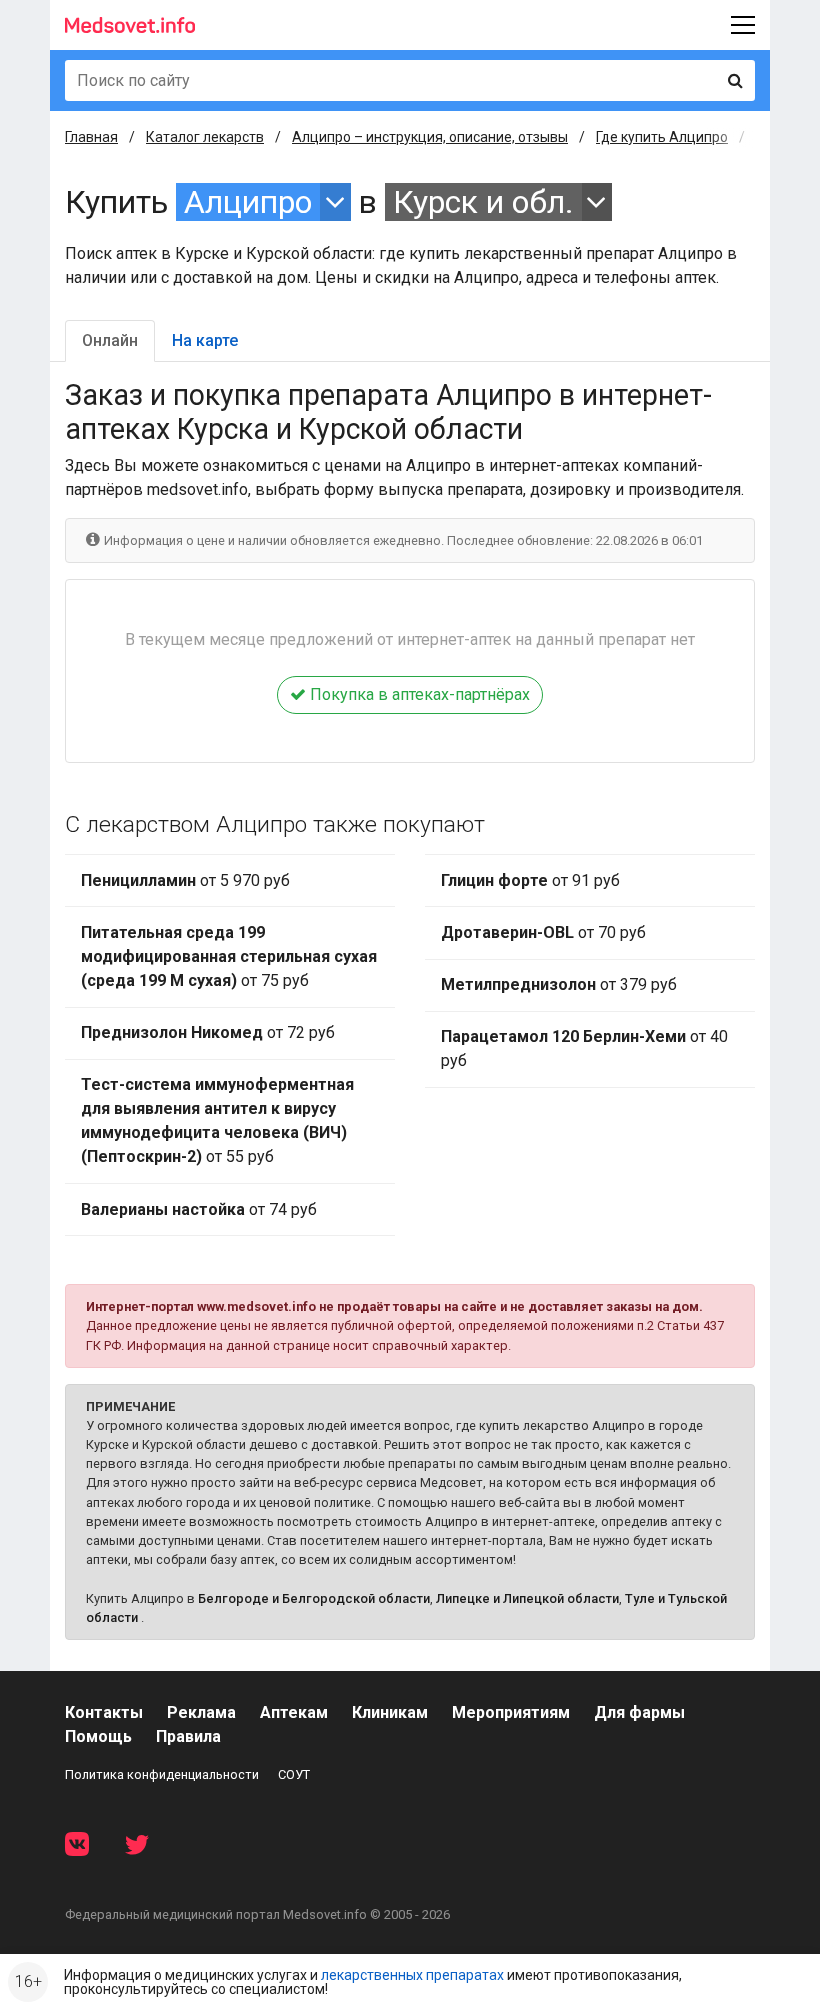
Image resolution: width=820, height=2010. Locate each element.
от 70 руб (543, 932)
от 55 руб (217, 1120)
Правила (188, 1736)
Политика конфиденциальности (162, 1774)
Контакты (104, 1712)
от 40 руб (584, 1048)
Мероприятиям (511, 1712)
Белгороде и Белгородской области (314, 1598)
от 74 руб (199, 1209)
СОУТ (294, 1774)
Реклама (201, 1712)
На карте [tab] (205, 340)
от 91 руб (530, 880)
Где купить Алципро (662, 137)
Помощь (98, 1736)
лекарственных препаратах (412, 1975)
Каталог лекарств (205, 137)
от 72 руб (208, 1032)
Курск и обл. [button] (483, 202)
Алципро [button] (248, 202)
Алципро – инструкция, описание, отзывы (430, 137)
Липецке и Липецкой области (527, 1598)
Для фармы (639, 1712)
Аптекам (294, 1712)
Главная (91, 137)
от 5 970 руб (185, 880)
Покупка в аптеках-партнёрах (418, 694)
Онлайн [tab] (110, 340)
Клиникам (390, 1712)
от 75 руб (229, 956)
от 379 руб (559, 984)
